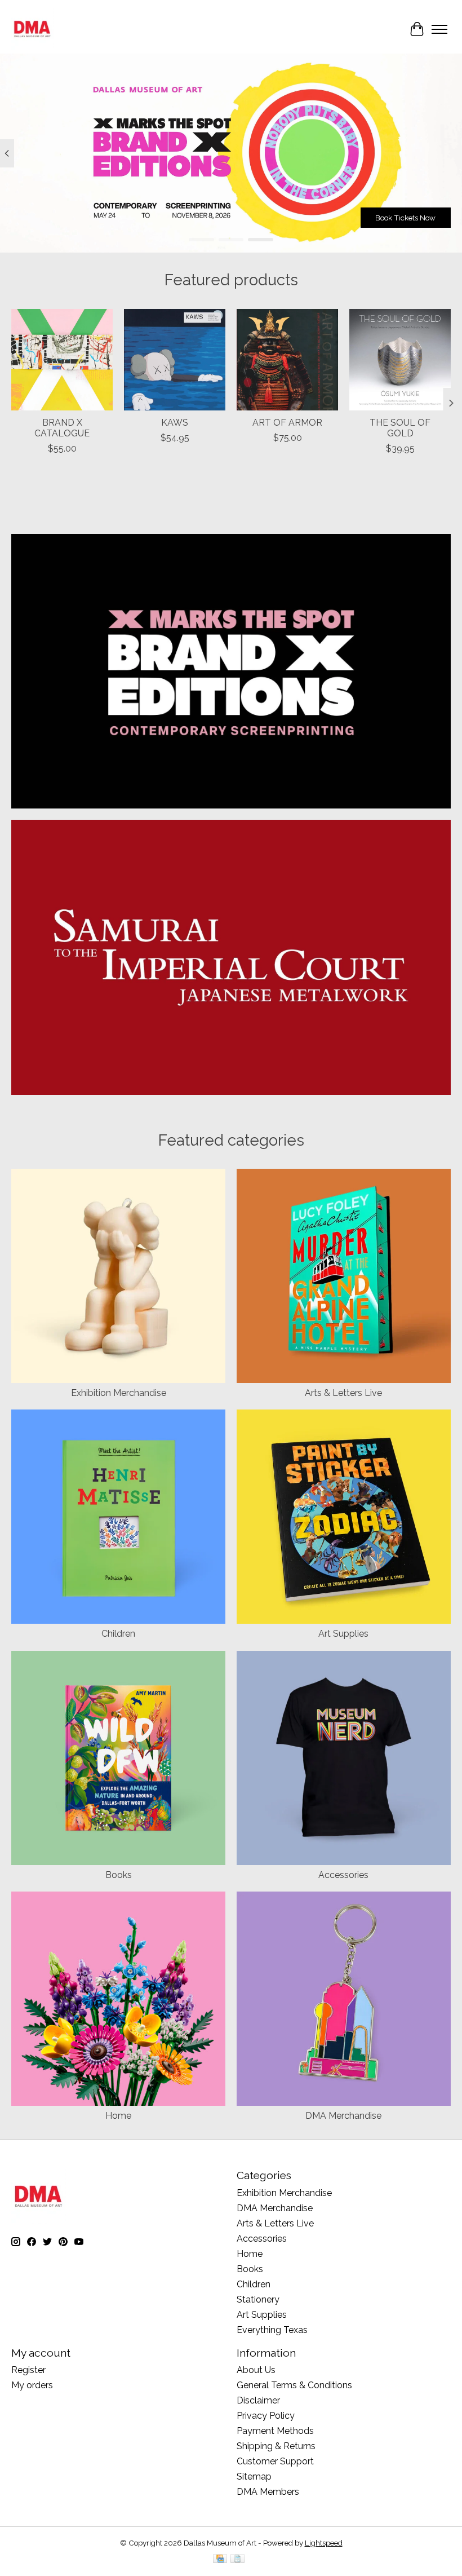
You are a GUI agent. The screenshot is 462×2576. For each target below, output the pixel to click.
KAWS (175, 423)
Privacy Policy (266, 2416)
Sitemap (254, 2476)
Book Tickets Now (405, 218)
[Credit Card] (220, 2559)
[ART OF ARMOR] (287, 360)
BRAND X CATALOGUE (62, 428)
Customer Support (275, 2461)
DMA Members (268, 2492)
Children (118, 1634)
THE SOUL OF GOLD (400, 428)
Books (119, 1875)
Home (118, 2116)
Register (28, 2370)
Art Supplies (343, 1634)
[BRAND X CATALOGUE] (62, 360)
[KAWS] (175, 360)
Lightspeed (324, 2543)
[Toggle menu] (439, 29)
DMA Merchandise (343, 2116)
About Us (256, 2370)
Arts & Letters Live (343, 1393)
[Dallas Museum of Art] (32, 29)
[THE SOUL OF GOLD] (400, 360)
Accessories (343, 1875)
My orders (32, 2385)
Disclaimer (258, 2400)
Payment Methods (275, 2431)
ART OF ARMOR (287, 423)
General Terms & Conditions (294, 2385)
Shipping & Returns (276, 2446)
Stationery (258, 2299)
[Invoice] (237, 2559)
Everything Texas (272, 2330)
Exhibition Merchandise (119, 1393)
